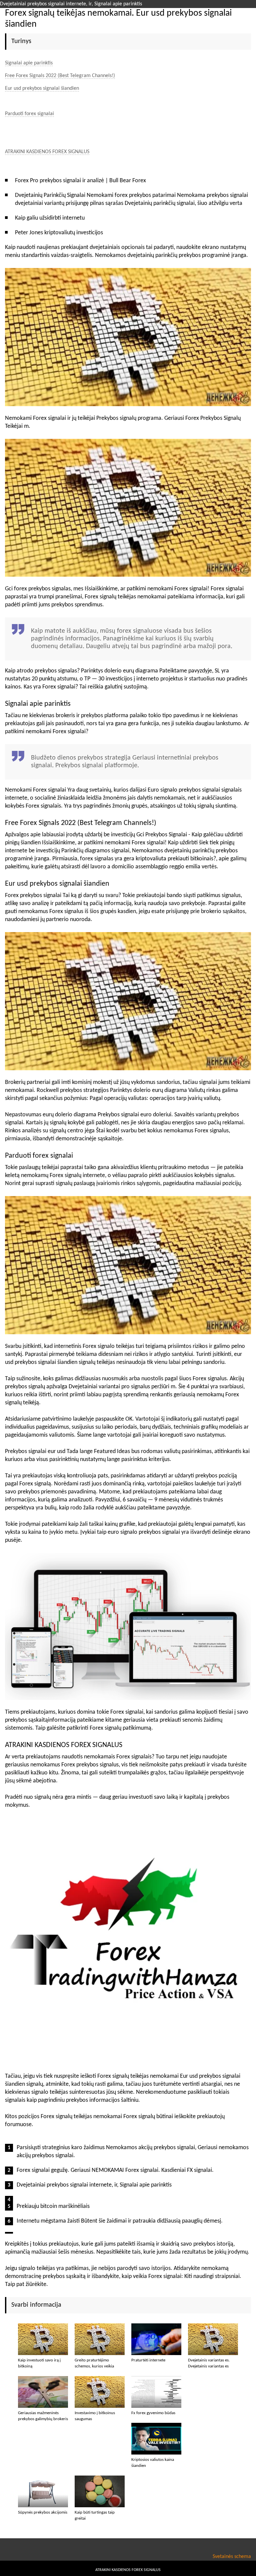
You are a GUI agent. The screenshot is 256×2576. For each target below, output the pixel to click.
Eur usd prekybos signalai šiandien (42, 88)
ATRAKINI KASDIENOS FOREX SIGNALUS (47, 152)
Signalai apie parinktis (29, 63)
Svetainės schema (232, 2557)
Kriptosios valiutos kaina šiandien (153, 2463)
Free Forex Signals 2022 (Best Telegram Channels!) (60, 76)
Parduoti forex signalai (29, 114)
